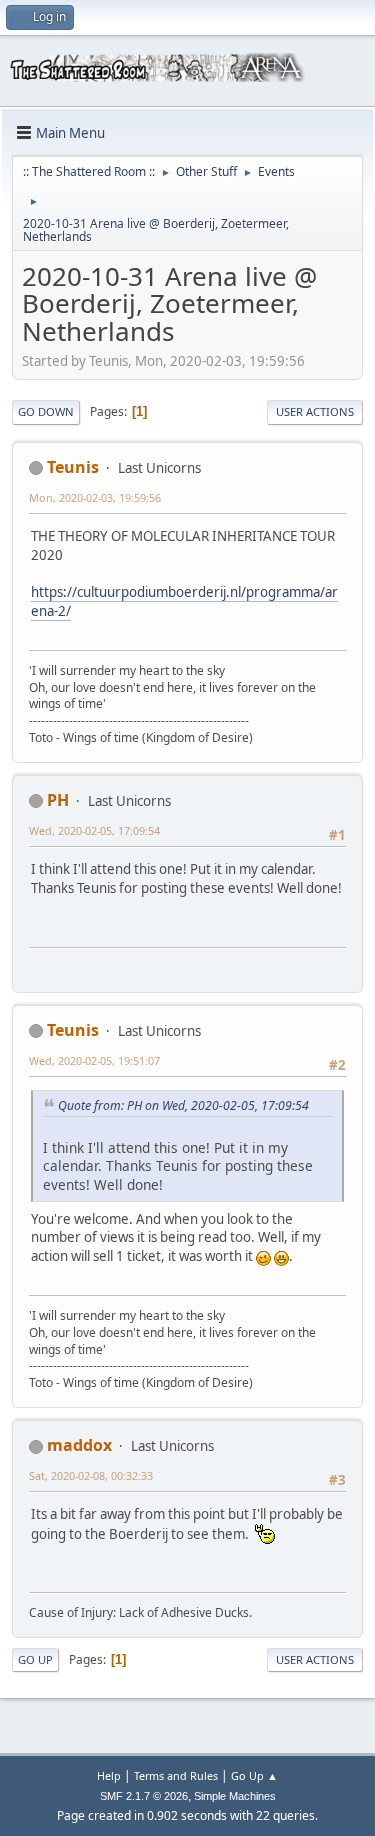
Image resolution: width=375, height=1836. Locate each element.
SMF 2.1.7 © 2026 (144, 1796)
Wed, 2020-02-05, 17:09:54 (94, 830)
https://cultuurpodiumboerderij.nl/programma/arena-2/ (184, 601)
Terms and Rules (176, 1775)
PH (58, 800)
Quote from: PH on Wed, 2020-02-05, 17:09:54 (183, 1105)
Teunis (73, 467)
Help (109, 1775)
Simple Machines (235, 1796)
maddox (79, 1445)
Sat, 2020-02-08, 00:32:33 (91, 1475)
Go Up (35, 1659)
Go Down (46, 411)
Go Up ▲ (254, 1775)
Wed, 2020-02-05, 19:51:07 (94, 1060)
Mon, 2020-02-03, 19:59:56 (95, 497)
